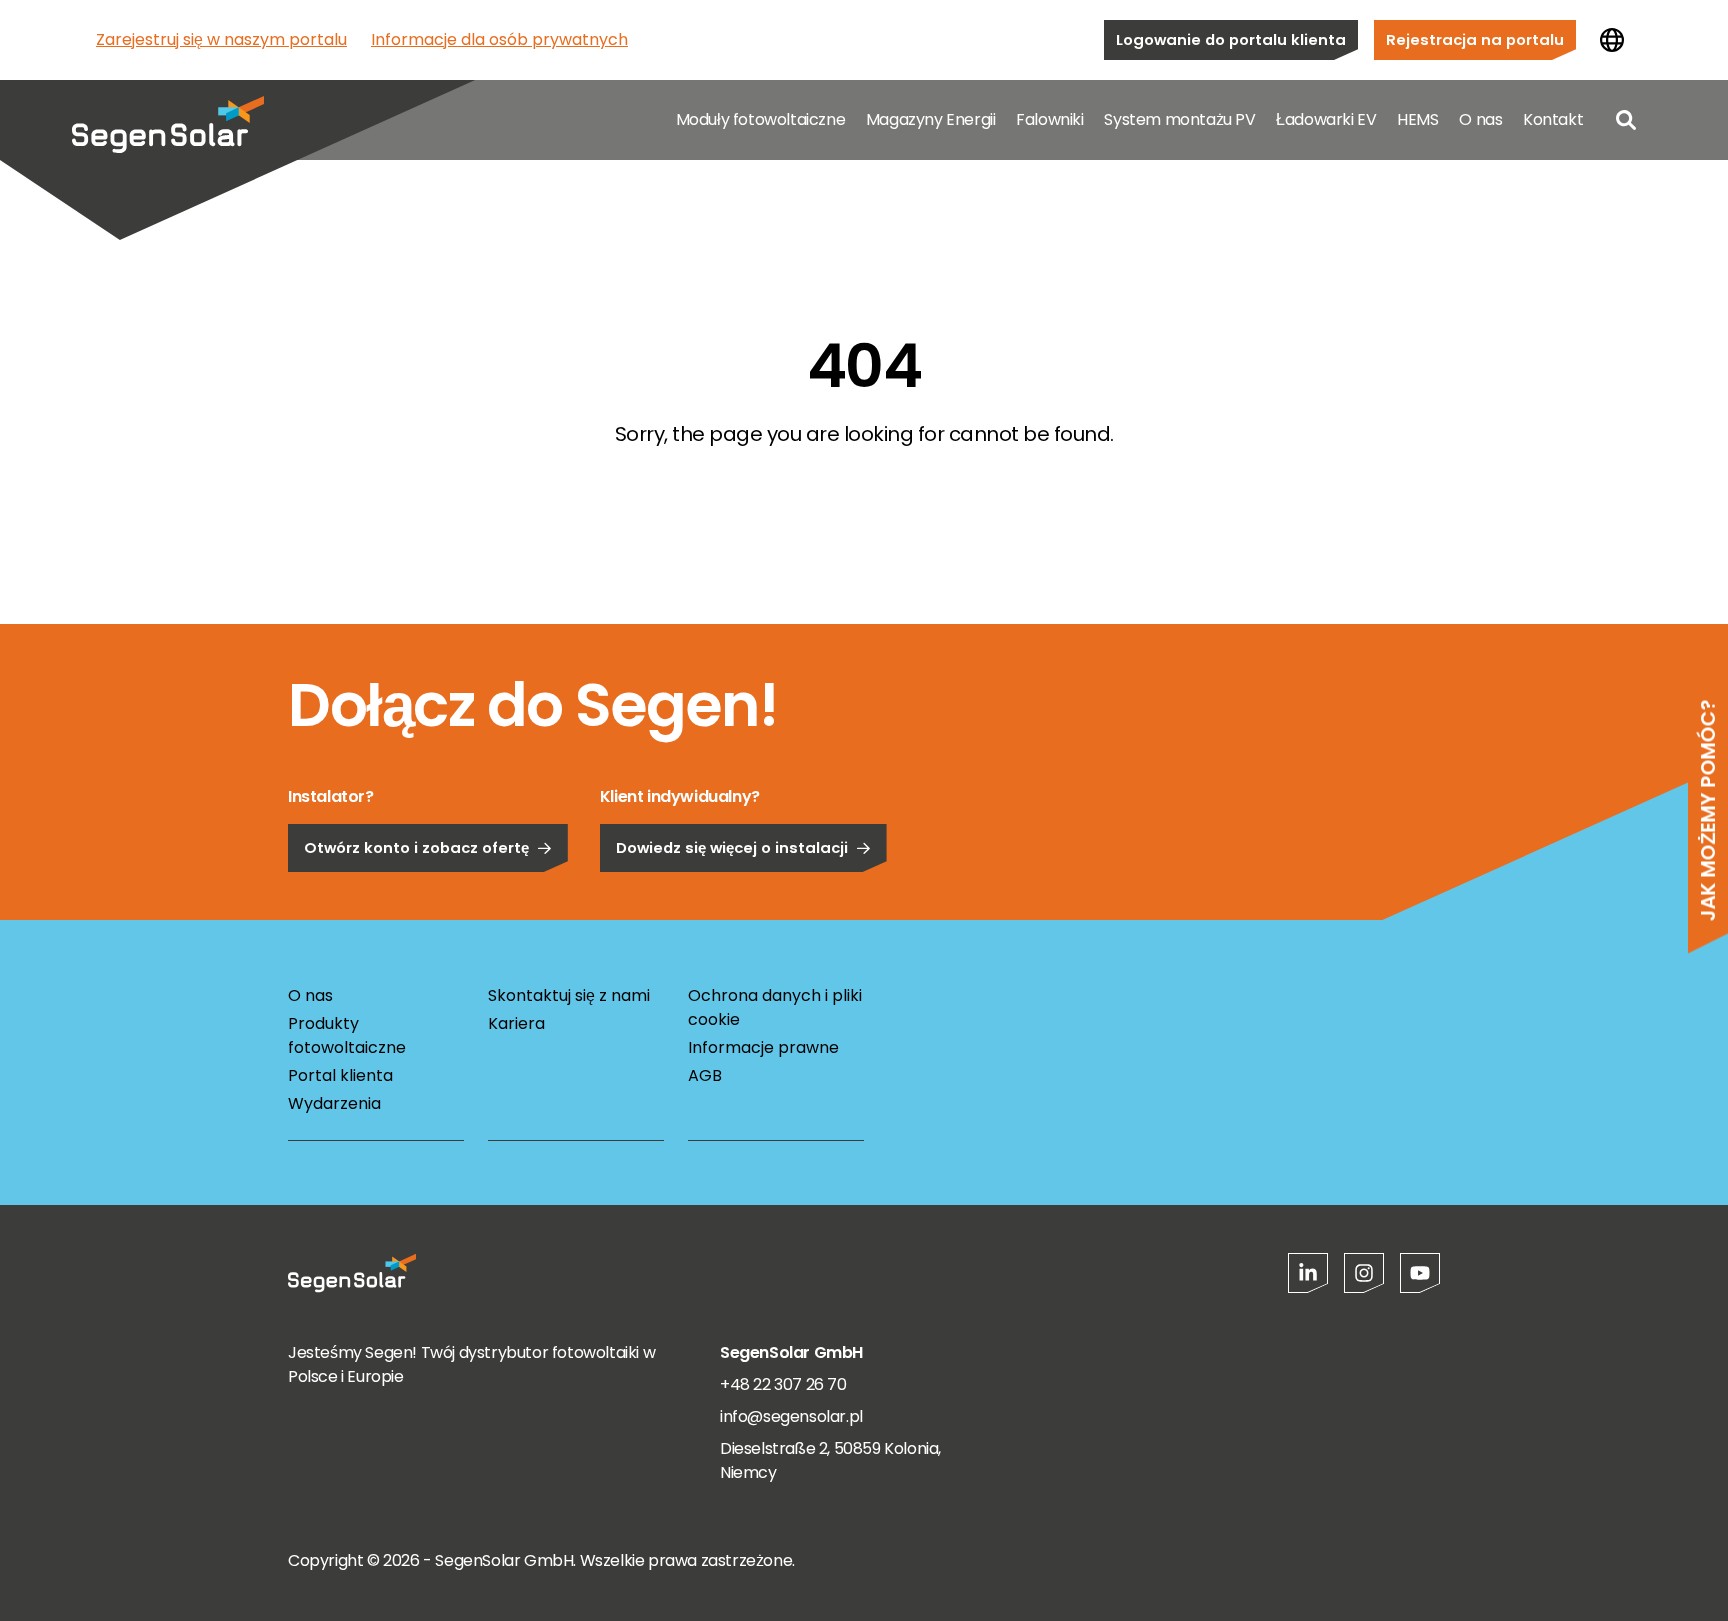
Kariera (516, 1023)
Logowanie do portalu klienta (1231, 39)
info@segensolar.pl (791, 1416)
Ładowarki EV (1326, 119)
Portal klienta (340, 1075)
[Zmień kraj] (1612, 40)
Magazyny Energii (931, 119)
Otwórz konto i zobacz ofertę (416, 847)
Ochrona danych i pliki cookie (775, 1007)
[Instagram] (1364, 1273)
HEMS (1417, 119)
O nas (1480, 119)
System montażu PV (1179, 119)
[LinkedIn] (1308, 1273)
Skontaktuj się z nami (569, 995)
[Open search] (1626, 120)
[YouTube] (1420, 1273)
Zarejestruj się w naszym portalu (221, 39)
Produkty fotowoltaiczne (347, 1035)
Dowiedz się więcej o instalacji (732, 847)
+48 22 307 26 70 (783, 1384)
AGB (705, 1075)
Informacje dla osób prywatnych (499, 39)
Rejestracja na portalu (1475, 39)
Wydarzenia (334, 1103)
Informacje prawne (763, 1047)
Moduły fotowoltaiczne (761, 119)
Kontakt (1553, 119)
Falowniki (1049, 119)
